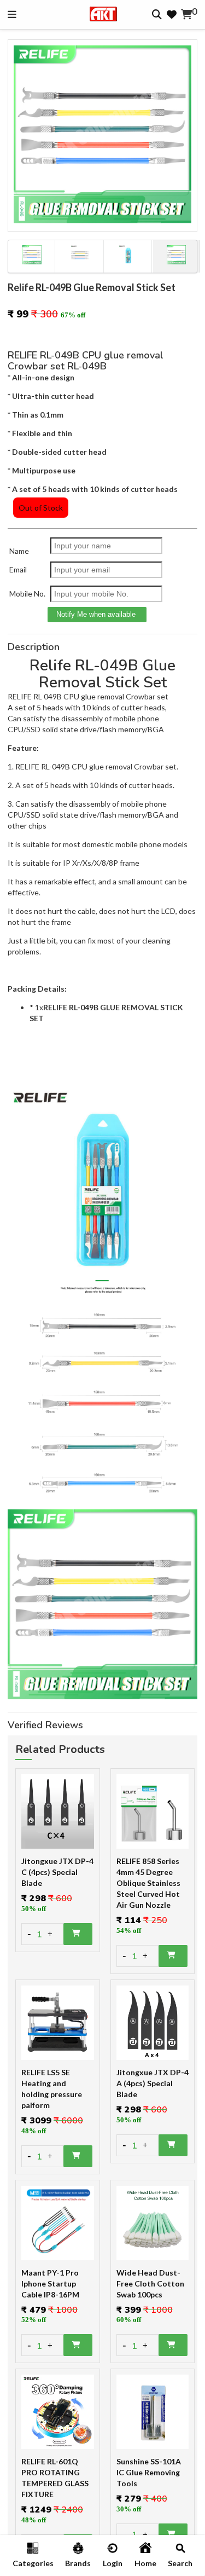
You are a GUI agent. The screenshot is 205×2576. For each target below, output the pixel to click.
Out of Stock (41, 508)
